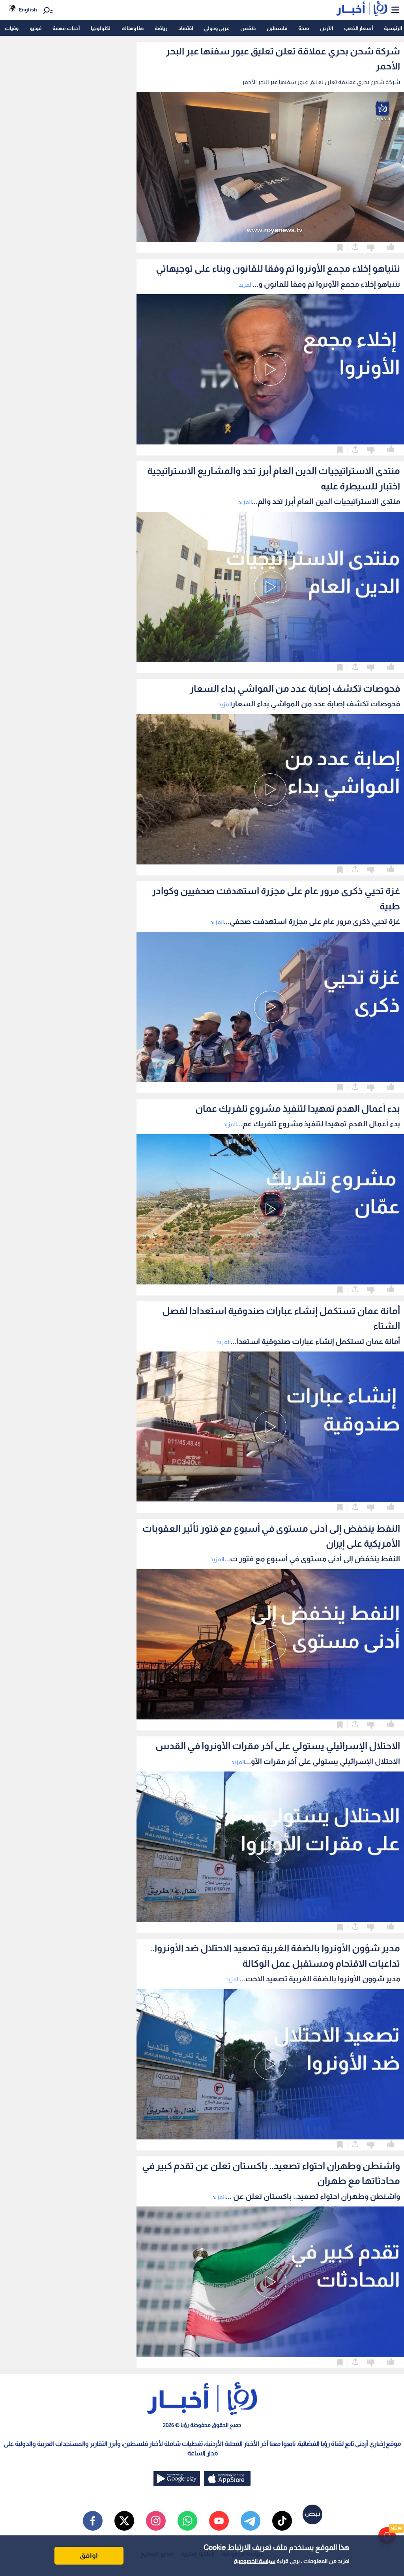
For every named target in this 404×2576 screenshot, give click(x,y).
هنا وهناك (133, 28)
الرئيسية (393, 28)
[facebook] (93, 2521)
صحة (304, 28)
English (28, 10)
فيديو (36, 28)
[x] (124, 2521)
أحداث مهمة (66, 28)
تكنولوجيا (101, 28)
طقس (248, 28)
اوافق (89, 2555)
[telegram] (251, 2521)
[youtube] (219, 2521)
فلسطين (277, 28)
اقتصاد (186, 28)
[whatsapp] (187, 2521)
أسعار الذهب (358, 28)
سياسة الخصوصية (255, 2561)
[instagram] (156, 2521)
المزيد (246, 285)
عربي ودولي (217, 28)
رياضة (161, 28)
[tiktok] (282, 2521)
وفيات (12, 28)
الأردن (326, 28)
